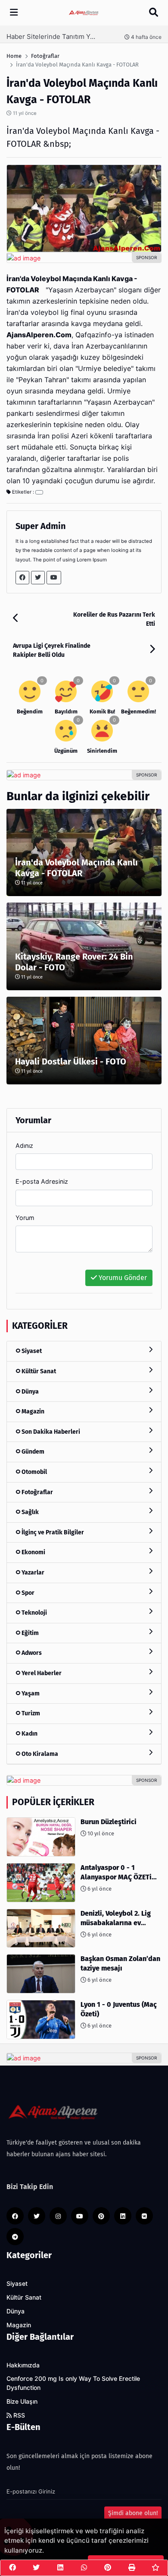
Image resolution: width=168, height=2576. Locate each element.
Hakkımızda (23, 2365)
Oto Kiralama (39, 1754)
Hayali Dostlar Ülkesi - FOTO (71, 1061)
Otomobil (34, 1472)
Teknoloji (34, 1613)
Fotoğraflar (37, 1492)
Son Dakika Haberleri (50, 1432)
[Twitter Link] (38, 578)
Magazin (32, 1412)
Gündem (32, 1452)
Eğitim (30, 1633)
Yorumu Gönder (122, 1278)
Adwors (31, 1653)
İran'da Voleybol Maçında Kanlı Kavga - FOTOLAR (76, 868)
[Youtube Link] (54, 578)
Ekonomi (33, 1552)
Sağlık (30, 1512)
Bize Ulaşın (22, 2402)
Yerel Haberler (41, 1673)
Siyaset (31, 1351)
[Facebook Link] (22, 578)
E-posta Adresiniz (42, 1181)
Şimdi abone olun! (133, 2513)
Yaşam (30, 1694)
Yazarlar (32, 1573)
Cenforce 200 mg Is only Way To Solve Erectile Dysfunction (73, 2383)
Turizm (30, 1713)
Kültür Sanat (38, 1371)
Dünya (30, 1392)
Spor (27, 1593)
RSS (18, 2415)
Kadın (29, 1734)
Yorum (25, 1218)
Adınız (24, 1145)
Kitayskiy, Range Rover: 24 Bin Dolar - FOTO (74, 962)
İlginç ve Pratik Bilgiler (52, 1532)
